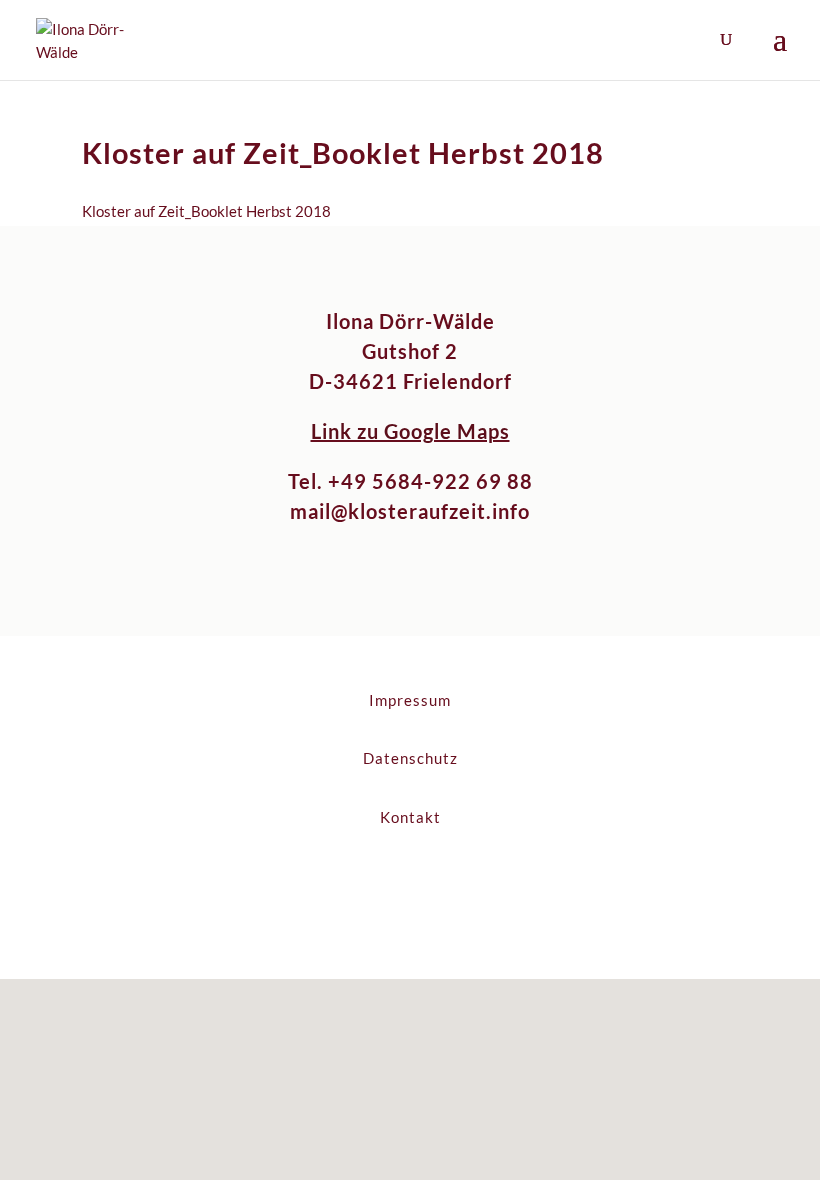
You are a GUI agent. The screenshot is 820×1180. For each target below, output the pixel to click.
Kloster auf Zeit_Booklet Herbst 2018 (206, 211)
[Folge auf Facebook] (390, 884)
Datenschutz (410, 758)
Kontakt (410, 817)
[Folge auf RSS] (430, 884)
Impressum (410, 700)
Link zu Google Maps (410, 431)
